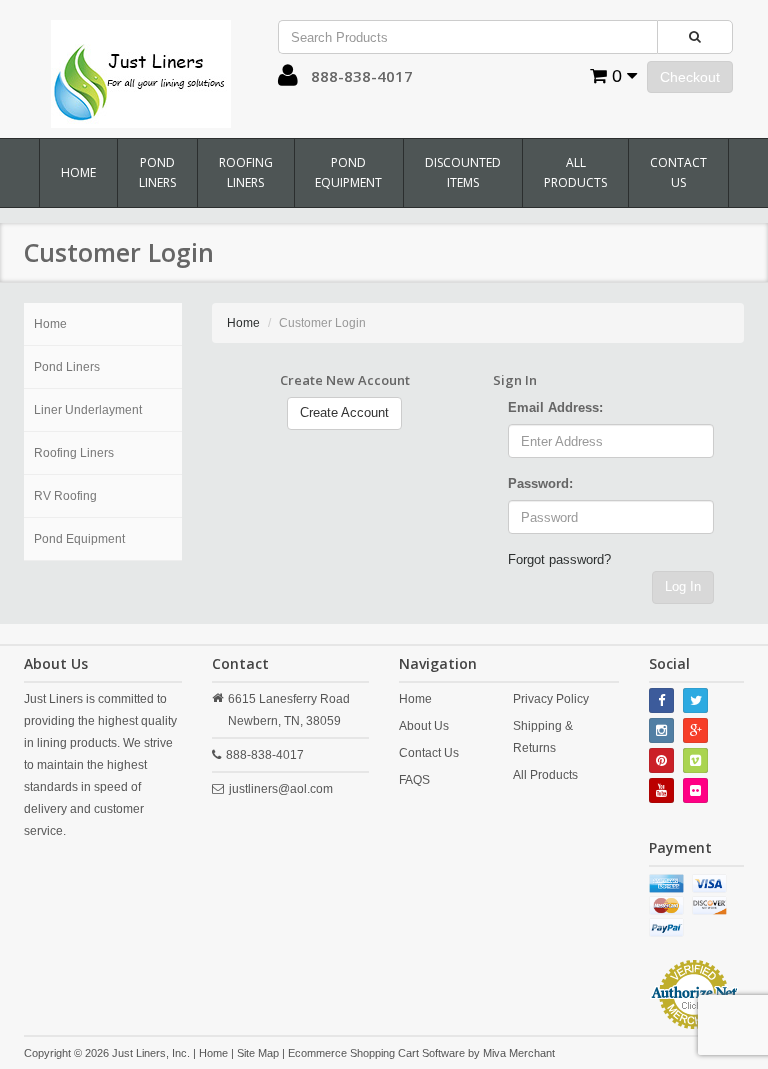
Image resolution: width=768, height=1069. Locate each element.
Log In (683, 586)
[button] (288, 80)
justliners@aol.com (281, 789)
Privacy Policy (551, 699)
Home (78, 172)
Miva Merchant (519, 1053)
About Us (424, 726)
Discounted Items (463, 172)
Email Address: (555, 407)
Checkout (690, 77)
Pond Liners (157, 172)
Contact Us (678, 172)
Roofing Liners (246, 172)
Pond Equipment (348, 172)
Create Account (344, 412)
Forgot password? (559, 559)
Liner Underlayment (88, 410)
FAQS (414, 780)
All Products (575, 172)
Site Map (258, 1053)
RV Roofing (65, 496)
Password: (540, 483)
